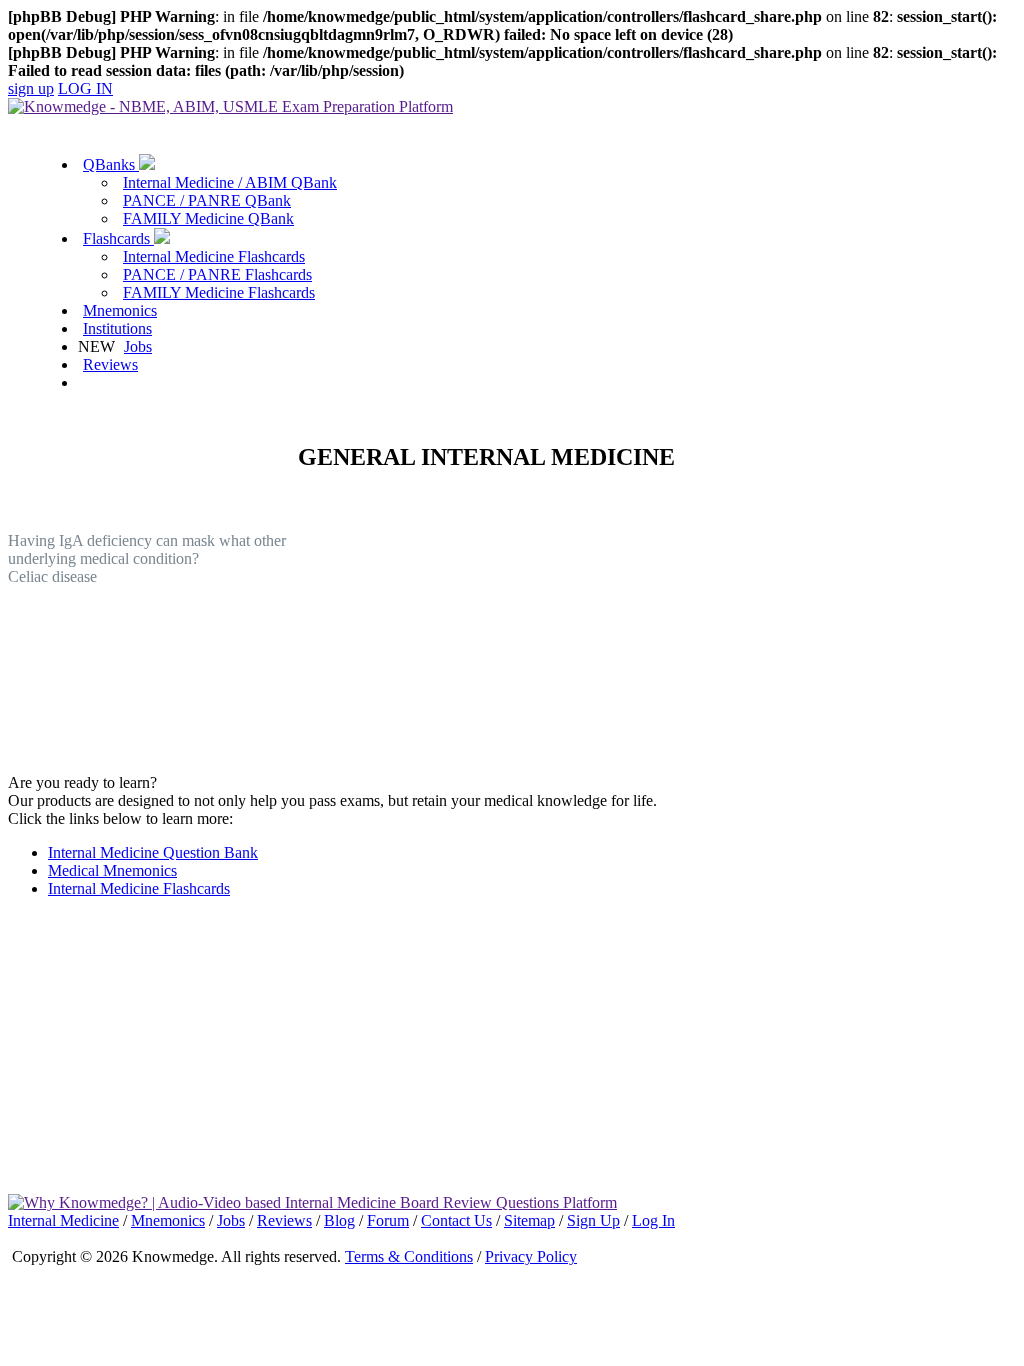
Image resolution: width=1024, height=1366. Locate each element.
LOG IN (85, 88)
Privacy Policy (531, 1256)
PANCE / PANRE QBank (207, 200)
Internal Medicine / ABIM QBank (230, 182)
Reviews (110, 364)
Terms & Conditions (409, 1256)
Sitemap (529, 1220)
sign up (31, 88)
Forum (388, 1220)
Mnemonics (120, 310)
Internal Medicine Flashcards (214, 256)
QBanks (111, 164)
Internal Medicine (63, 1220)
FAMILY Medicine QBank (208, 218)
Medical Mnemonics (112, 870)
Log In (653, 1220)
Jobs (138, 346)
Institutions (117, 328)
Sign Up (593, 1220)
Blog (339, 1220)
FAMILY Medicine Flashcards (219, 292)
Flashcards (118, 238)
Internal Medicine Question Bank (153, 852)
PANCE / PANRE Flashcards (217, 274)
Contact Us (456, 1220)
